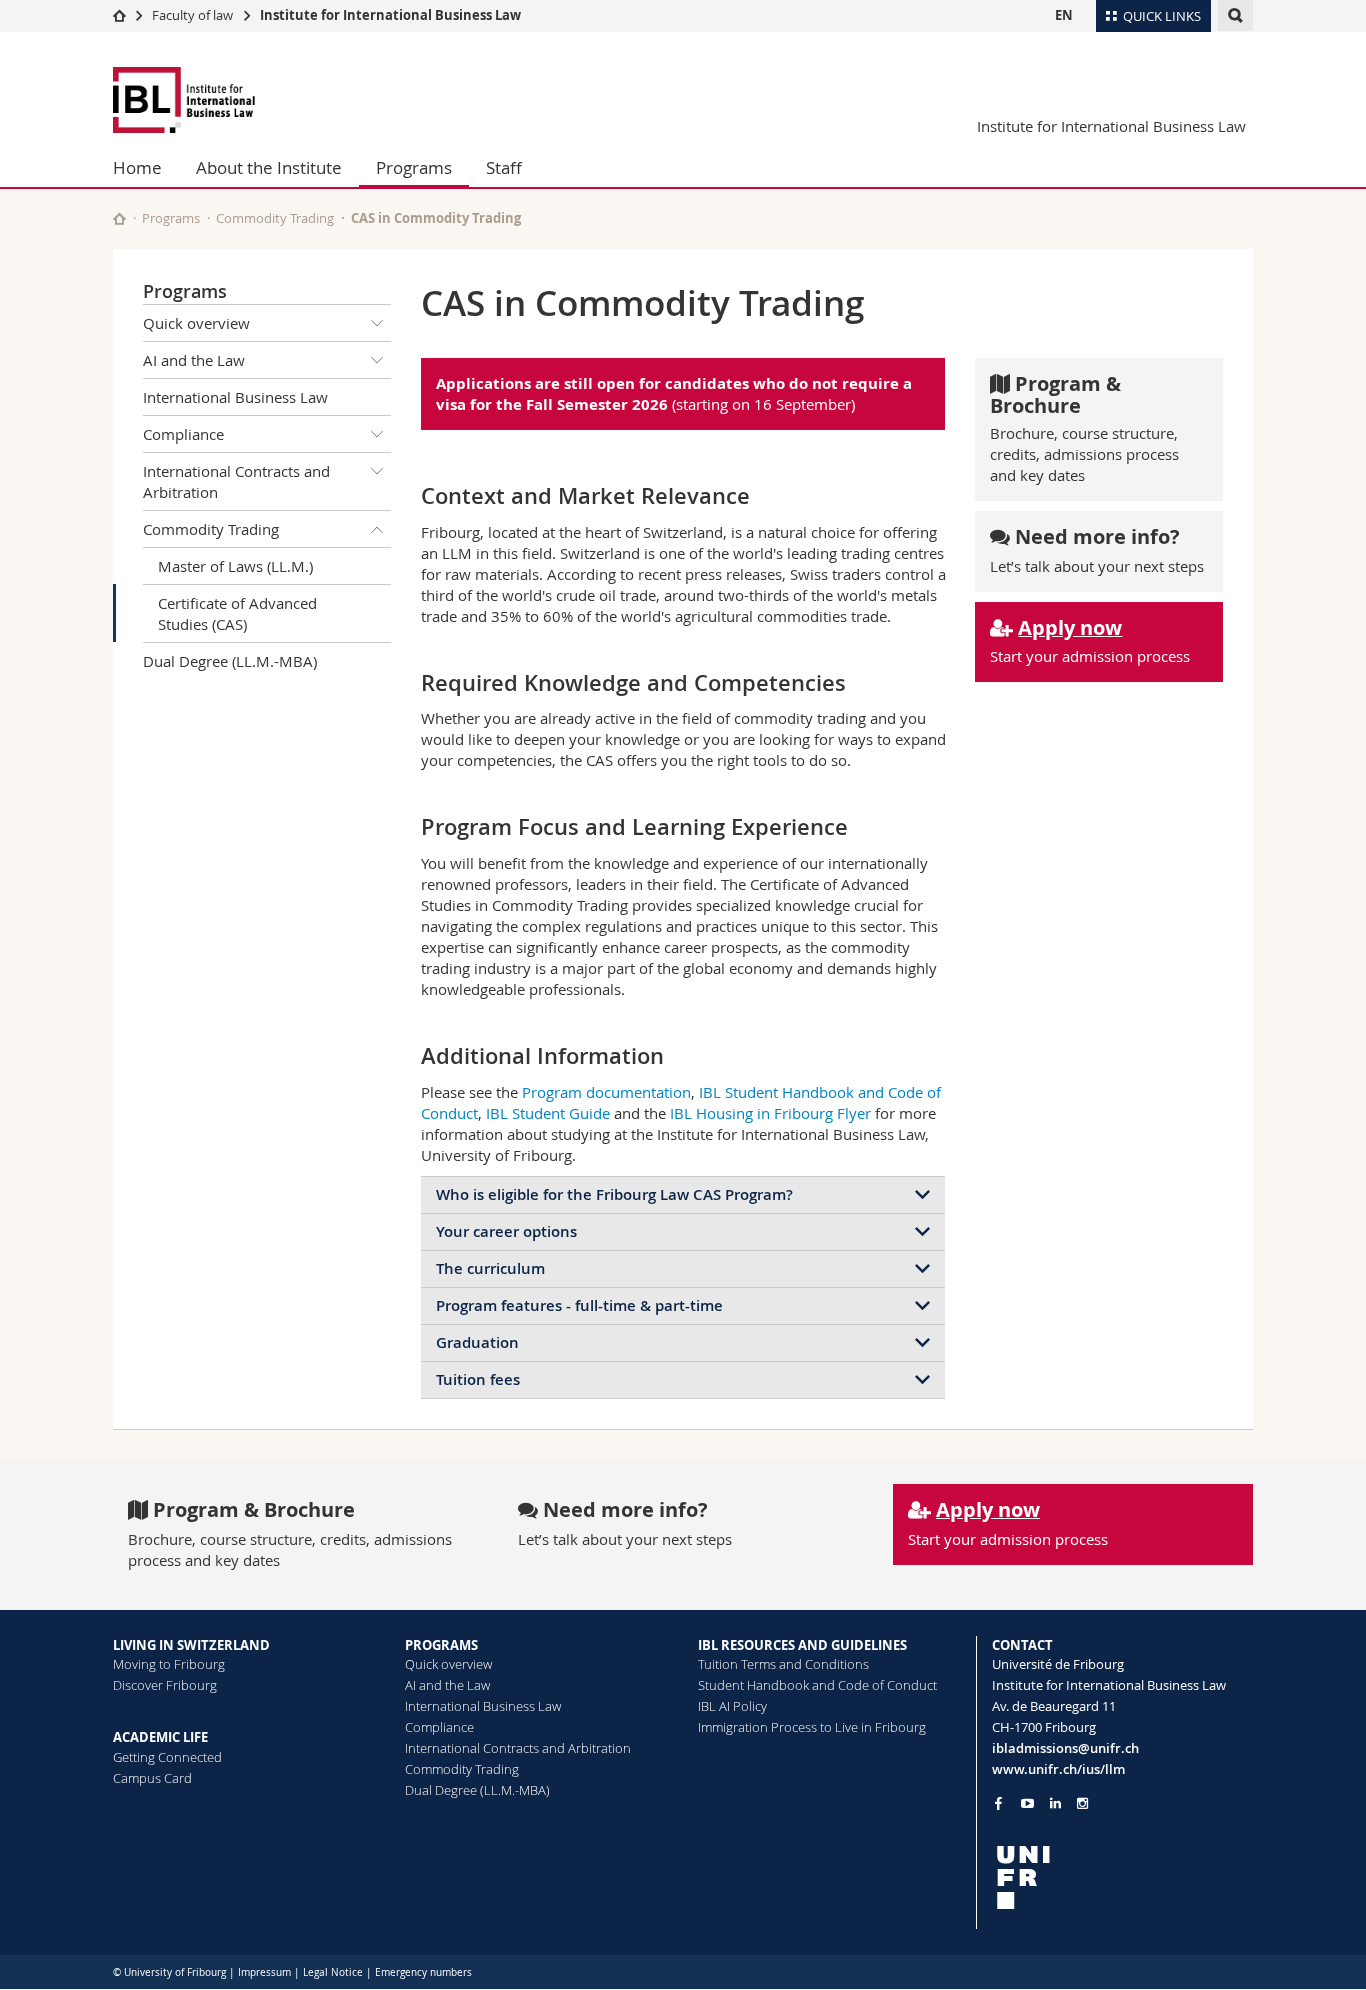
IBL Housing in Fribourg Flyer (770, 1113)
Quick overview (196, 323)
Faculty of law (192, 15)
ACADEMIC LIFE (160, 1737)
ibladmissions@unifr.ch (1065, 1748)
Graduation (477, 1342)
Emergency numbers (423, 1972)
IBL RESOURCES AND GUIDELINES (802, 1645)
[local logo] (1123, 1877)
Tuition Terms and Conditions (783, 1664)
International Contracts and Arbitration (236, 481)
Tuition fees (478, 1379)
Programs (414, 167)
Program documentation (606, 1092)
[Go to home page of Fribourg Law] (233, 100)
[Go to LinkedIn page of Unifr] (1055, 1803)
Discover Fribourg (165, 1685)
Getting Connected (167, 1757)
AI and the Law (194, 360)
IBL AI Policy (732, 1706)
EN (1064, 15)
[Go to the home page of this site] (119, 218)
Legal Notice (333, 1972)
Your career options (506, 1231)
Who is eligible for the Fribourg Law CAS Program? (614, 1194)
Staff (504, 167)
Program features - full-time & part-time (579, 1305)
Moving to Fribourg (169, 1664)
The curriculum (490, 1268)
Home (137, 167)
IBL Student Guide (548, 1113)
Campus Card (152, 1778)
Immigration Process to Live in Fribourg (812, 1727)
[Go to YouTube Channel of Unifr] (1027, 1803)
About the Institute (269, 167)
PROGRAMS (441, 1645)
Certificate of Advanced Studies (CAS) (237, 613)
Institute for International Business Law (390, 15)
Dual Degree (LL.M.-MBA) (230, 661)
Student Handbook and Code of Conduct (817, 1685)
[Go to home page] (119, 15)
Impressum (264, 1972)
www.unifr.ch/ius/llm (1058, 1769)
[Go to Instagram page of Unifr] (1082, 1803)
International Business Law (235, 397)
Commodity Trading (275, 218)
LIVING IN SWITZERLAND (191, 1645)
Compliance (183, 434)
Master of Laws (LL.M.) (235, 566)
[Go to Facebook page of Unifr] (998, 1803)
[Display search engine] (1235, 15)
